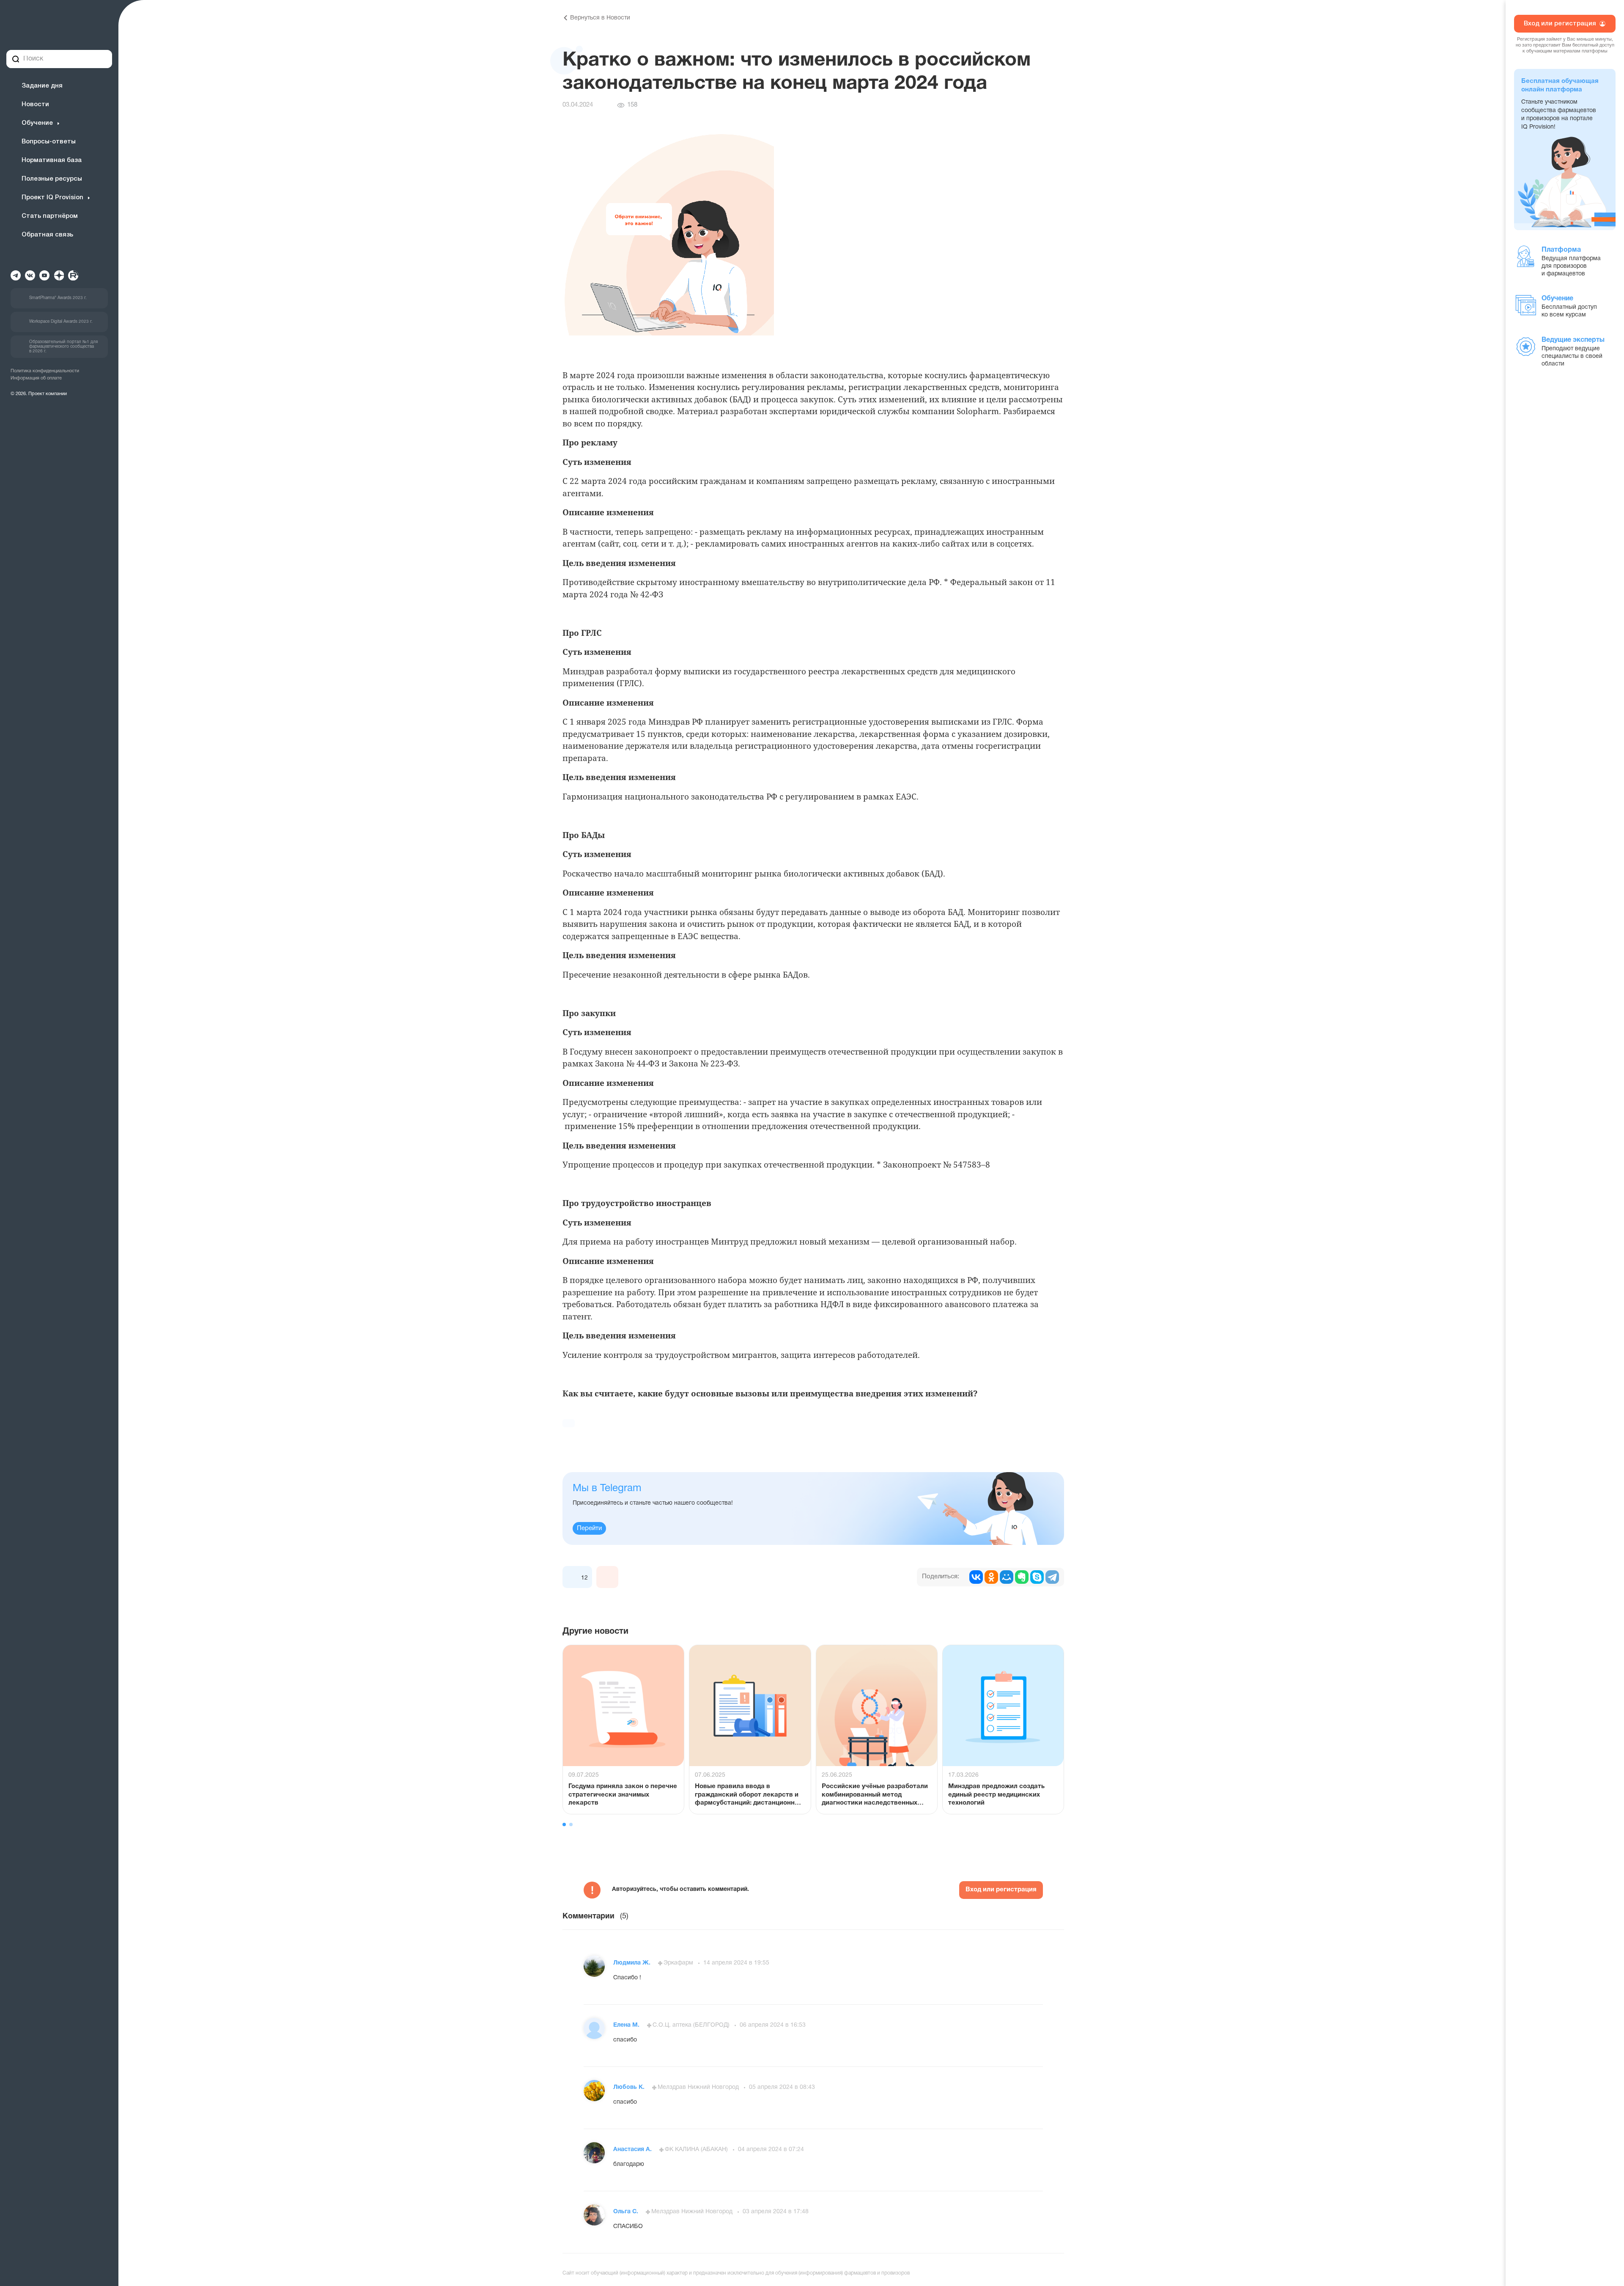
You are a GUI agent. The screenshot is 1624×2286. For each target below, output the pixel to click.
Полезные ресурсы (52, 179)
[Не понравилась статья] (607, 1577)
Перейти (589, 1528)
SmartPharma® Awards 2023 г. (58, 298)
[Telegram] (1052, 1577)
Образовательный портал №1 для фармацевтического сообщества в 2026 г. (63, 347)
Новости (35, 104)
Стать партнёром (50, 216)
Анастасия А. (633, 2150)
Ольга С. (627, 2212)
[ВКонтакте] (976, 1577)
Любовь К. (630, 2087)
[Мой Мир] (1007, 1577)
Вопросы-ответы (49, 142)
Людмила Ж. (633, 1963)
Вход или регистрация (1001, 1890)
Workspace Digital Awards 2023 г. (61, 322)
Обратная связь (47, 235)
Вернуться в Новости (600, 18)
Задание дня (42, 86)
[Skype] (1037, 1577)
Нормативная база (52, 160)
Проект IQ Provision (52, 198)
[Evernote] (1022, 1577)
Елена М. (627, 2025)
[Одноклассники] (991, 1577)
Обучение (37, 123)
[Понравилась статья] (573, 1577)
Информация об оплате (36, 378)
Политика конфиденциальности (45, 371)
